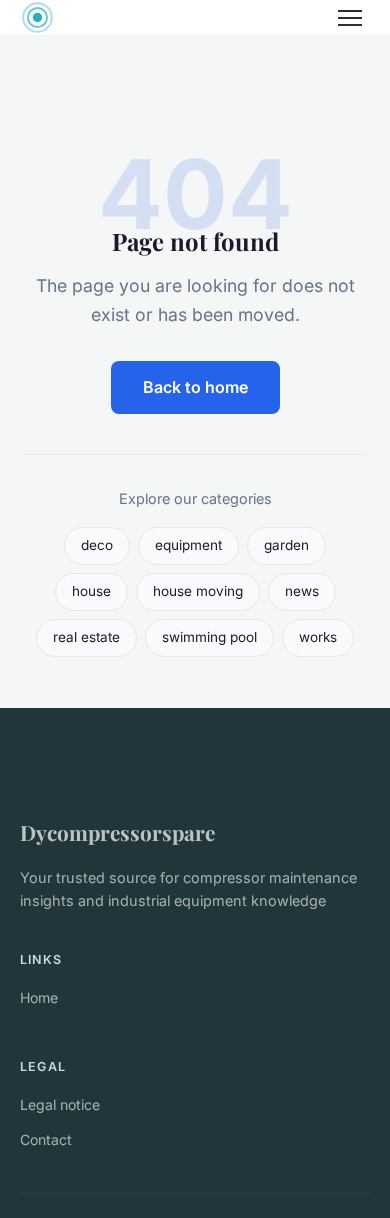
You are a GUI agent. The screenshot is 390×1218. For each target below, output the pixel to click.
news (302, 591)
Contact (46, 1139)
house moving (198, 591)
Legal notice (60, 1104)
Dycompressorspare (117, 832)
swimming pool (209, 637)
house (91, 591)
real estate (86, 637)
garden (286, 545)
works (318, 637)
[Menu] (350, 18)
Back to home (195, 387)
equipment (188, 545)
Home (39, 997)
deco (97, 545)
